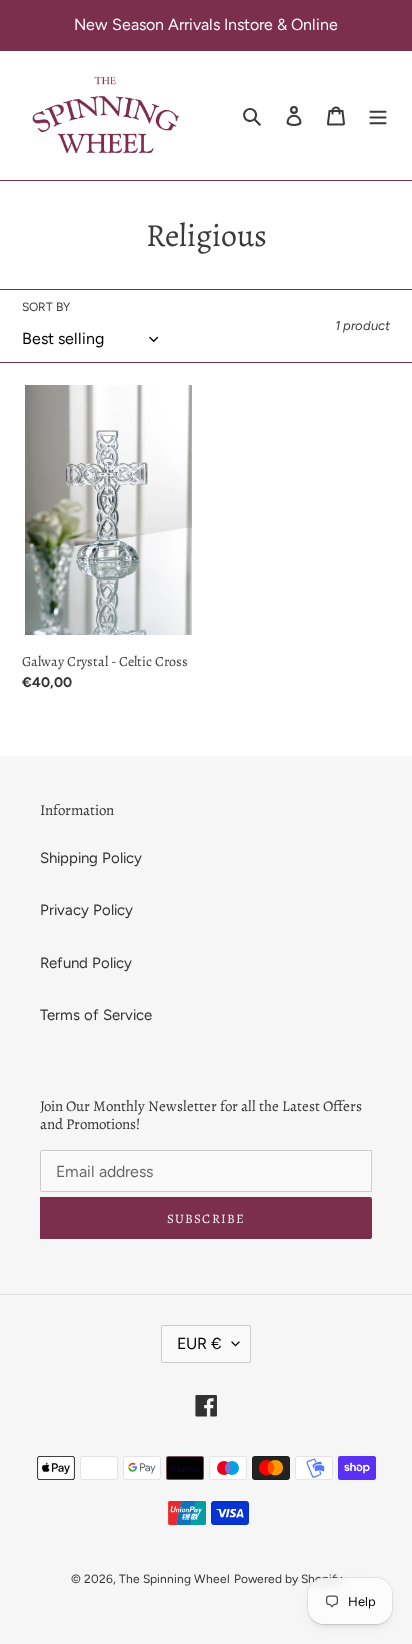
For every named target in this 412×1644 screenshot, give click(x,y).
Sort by (46, 307)
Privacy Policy (86, 910)
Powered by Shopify (288, 1579)
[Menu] (378, 115)
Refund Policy (86, 963)
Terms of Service (96, 1015)
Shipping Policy (91, 858)
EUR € (199, 1343)
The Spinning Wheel (174, 1579)
